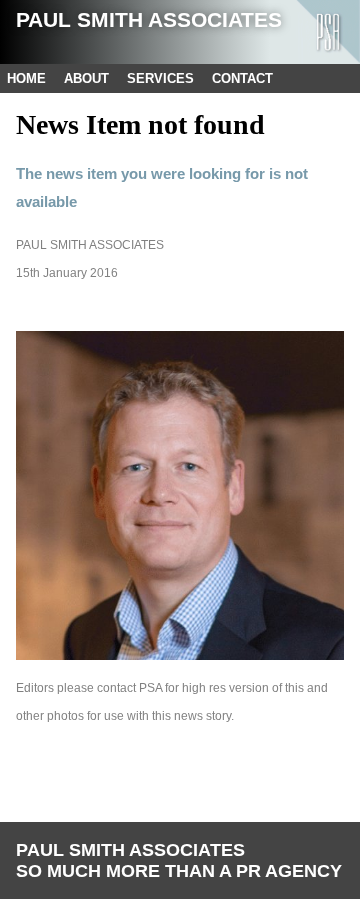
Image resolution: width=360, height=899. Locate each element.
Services (160, 78)
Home (26, 78)
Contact (242, 78)
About (86, 78)
